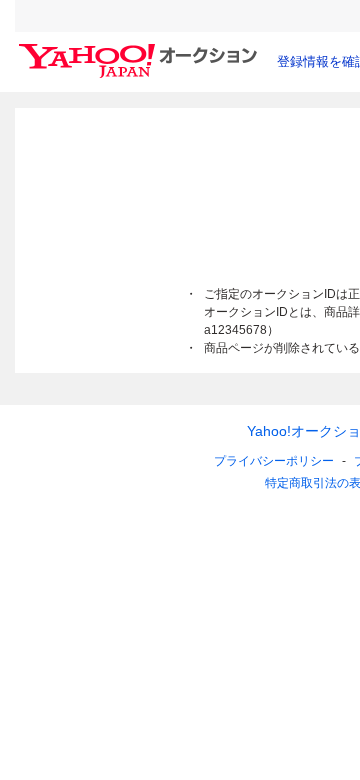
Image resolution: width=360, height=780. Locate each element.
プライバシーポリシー (274, 461)
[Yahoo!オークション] (141, 49)
